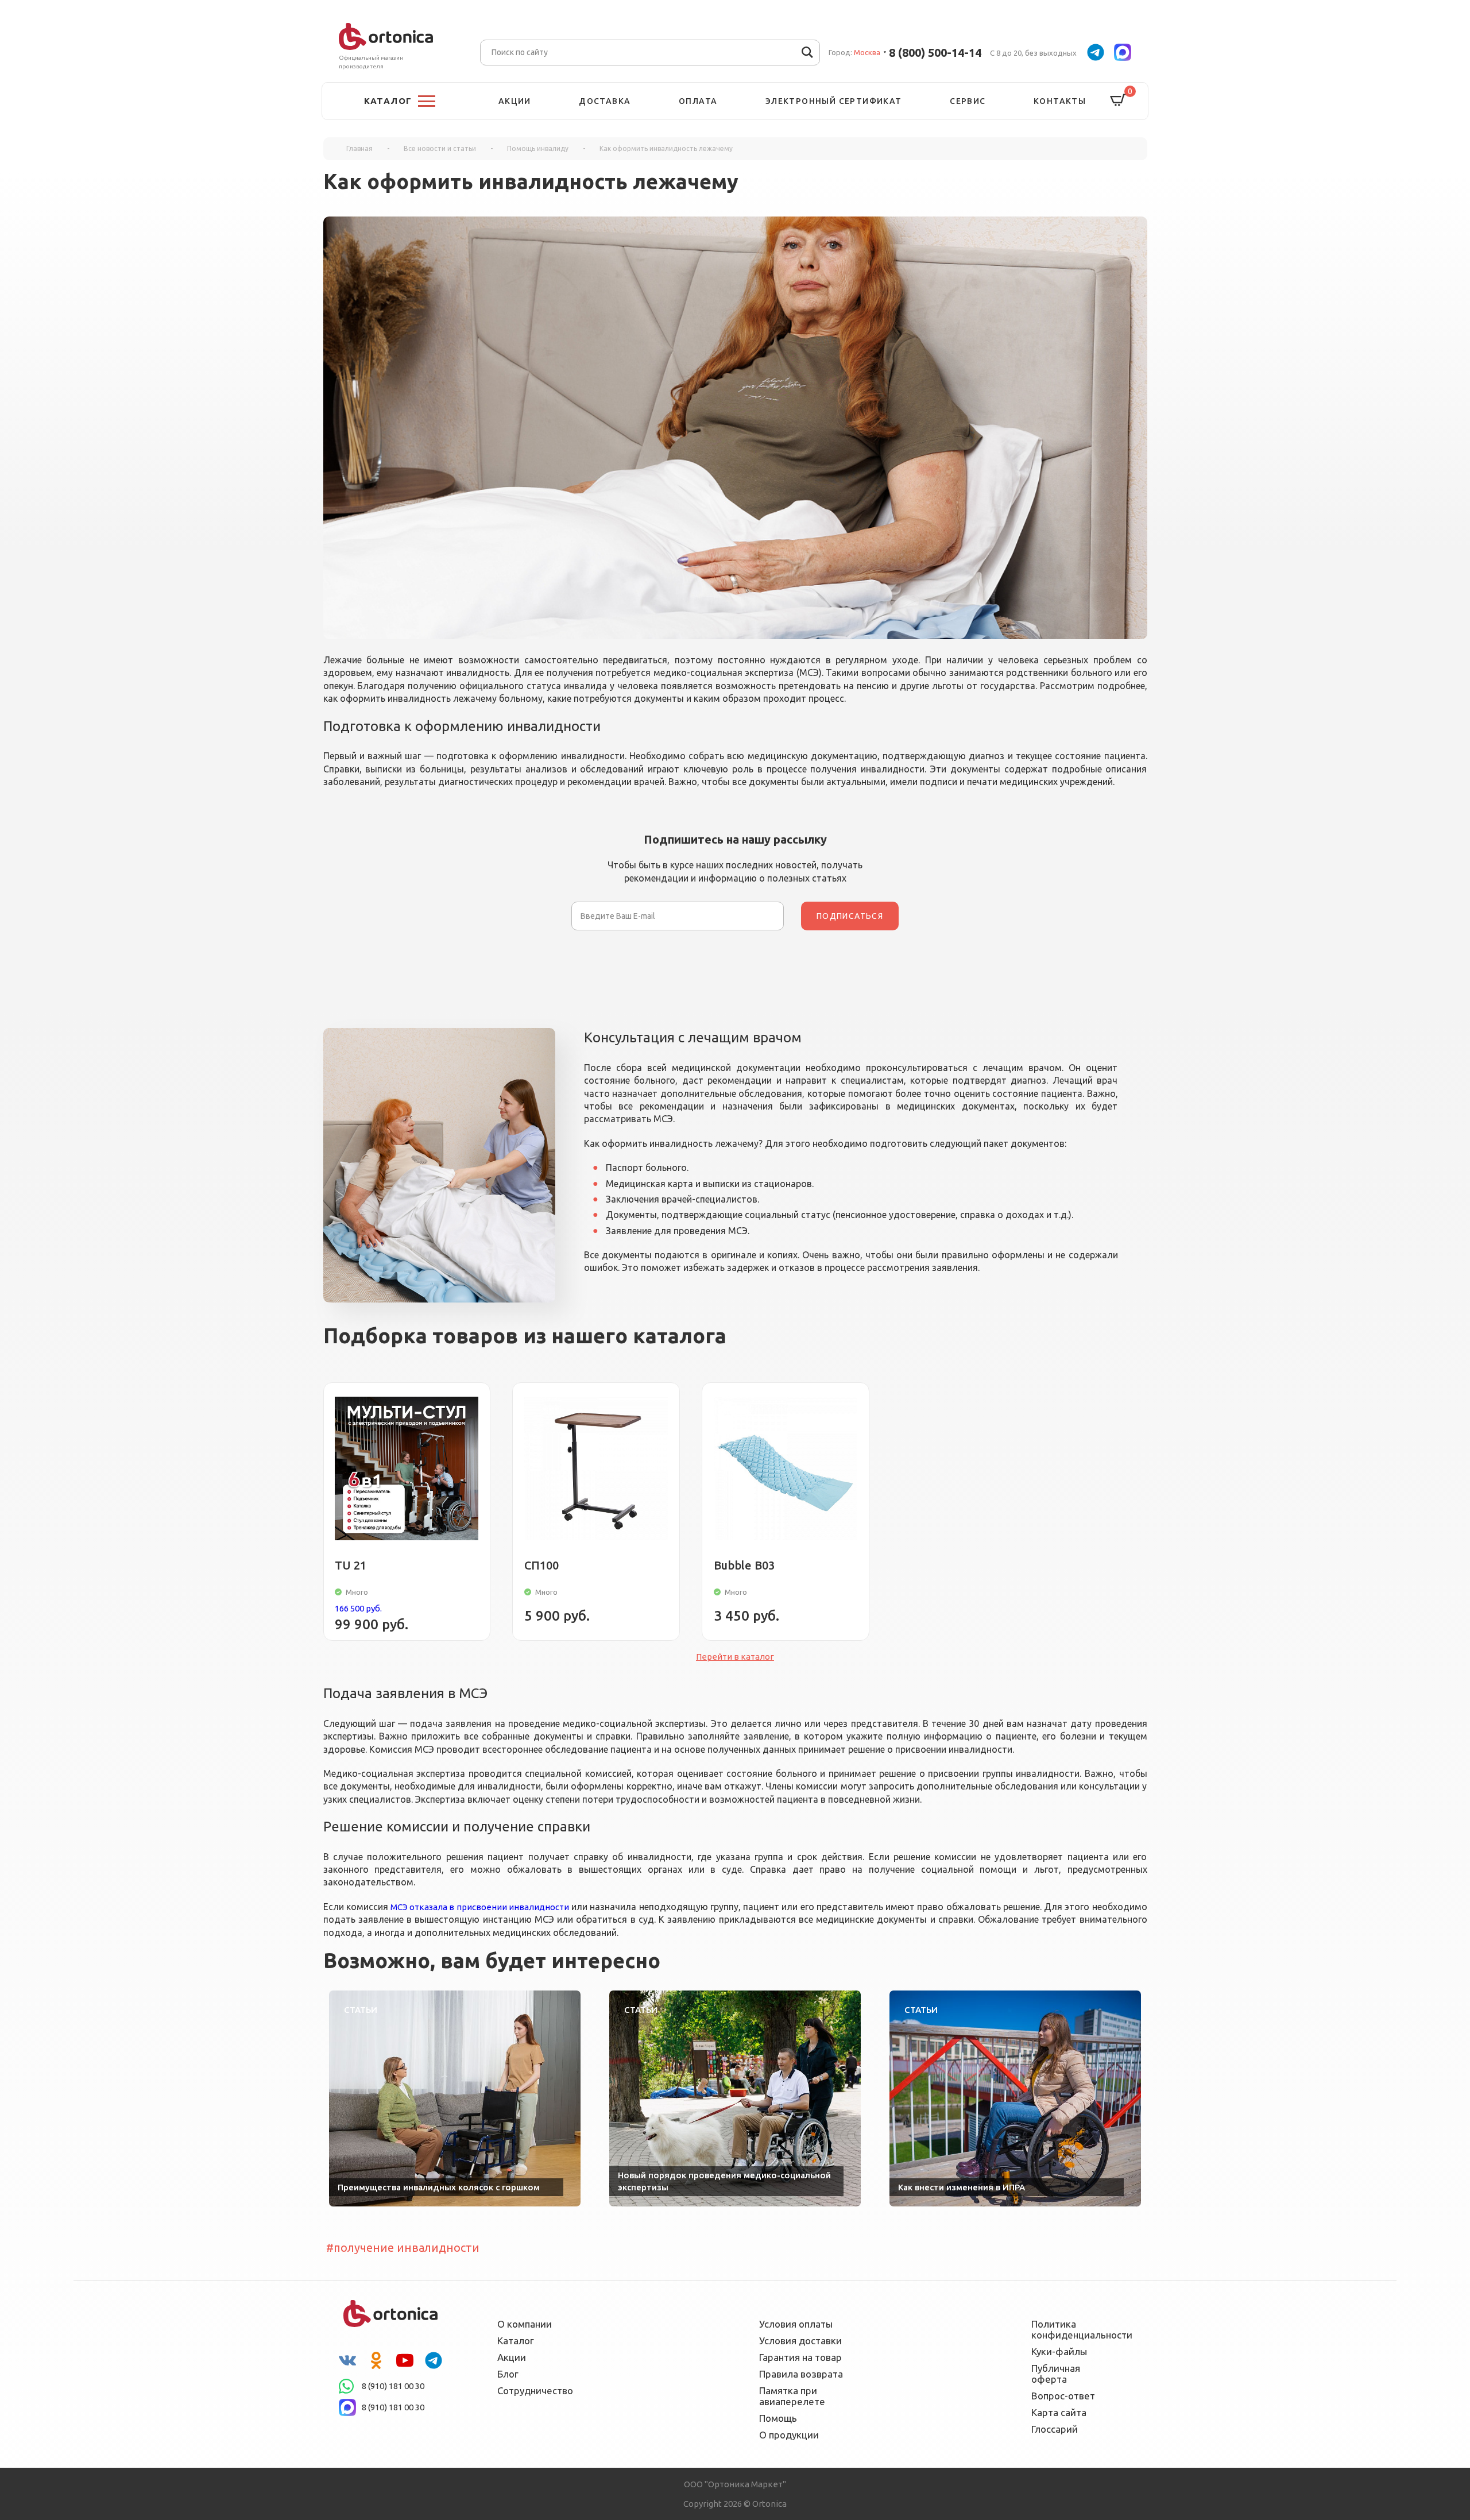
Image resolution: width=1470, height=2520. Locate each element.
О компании (525, 2324)
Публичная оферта (1056, 2374)
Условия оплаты (796, 2324)
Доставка (605, 101)
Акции (515, 101)
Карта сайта (1059, 2412)
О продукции (789, 2435)
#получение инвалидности (403, 2247)
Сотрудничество (535, 2390)
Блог (508, 2374)
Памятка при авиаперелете (792, 2396)
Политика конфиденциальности (1074, 2329)
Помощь (778, 2418)
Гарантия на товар (800, 2357)
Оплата (698, 101)
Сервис (968, 101)
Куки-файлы (1059, 2351)
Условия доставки (800, 2341)
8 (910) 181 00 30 (393, 2386)
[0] (1118, 101)
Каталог (516, 2341)
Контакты (1060, 101)
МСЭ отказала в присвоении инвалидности (480, 1907)
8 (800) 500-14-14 (935, 53)
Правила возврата (801, 2374)
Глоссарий (1055, 2429)
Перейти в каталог (735, 1657)
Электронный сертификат (834, 101)
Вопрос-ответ (1063, 2396)
